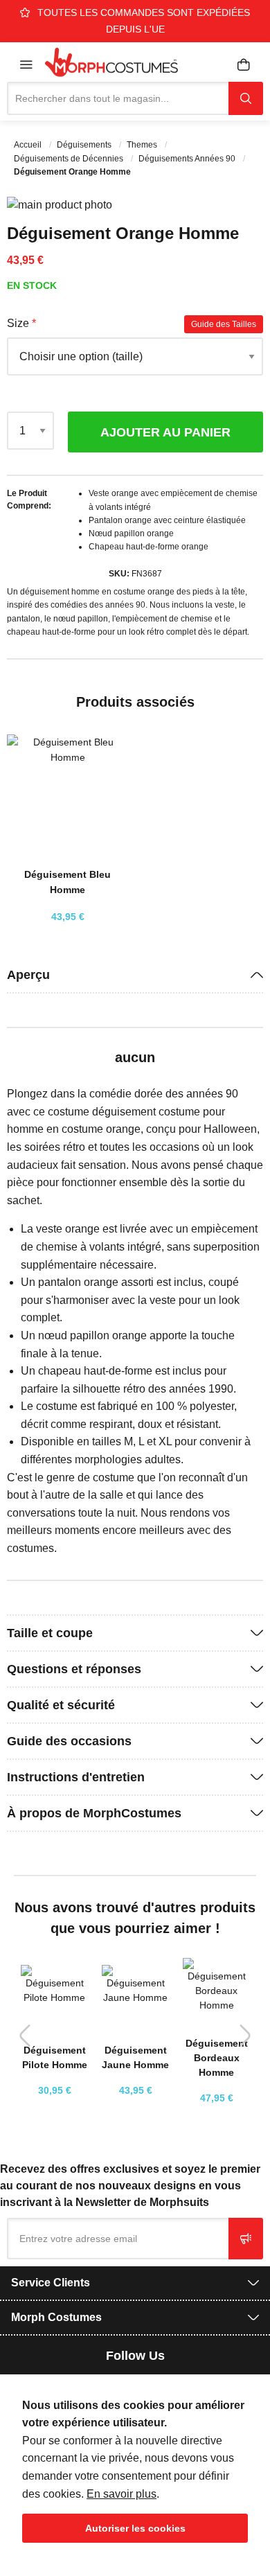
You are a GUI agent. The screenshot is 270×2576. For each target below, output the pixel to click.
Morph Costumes (56, 2317)
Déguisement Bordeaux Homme (217, 2058)
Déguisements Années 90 (188, 159)
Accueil (29, 145)
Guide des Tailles (224, 324)
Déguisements (85, 145)
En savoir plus (121, 2494)
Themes (143, 145)
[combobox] (118, 98)
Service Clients (51, 2283)
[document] (135, 2470)
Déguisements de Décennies (70, 159)
